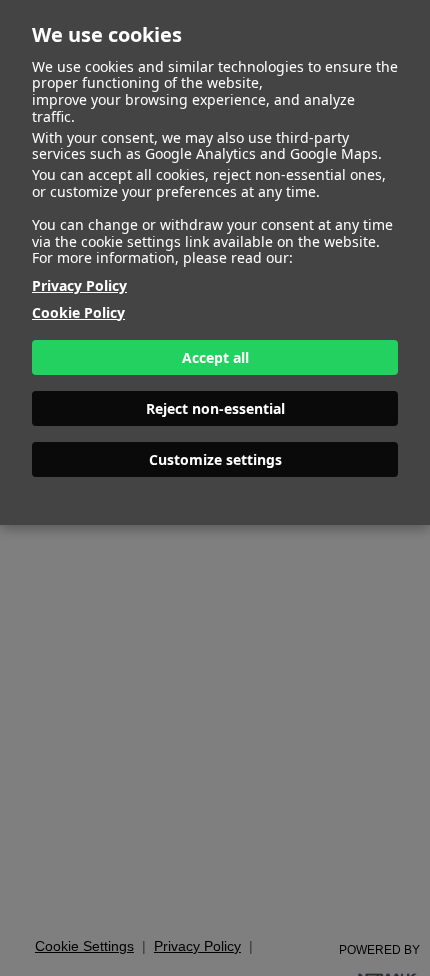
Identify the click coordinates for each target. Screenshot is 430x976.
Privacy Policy (79, 285)
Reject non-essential (215, 408)
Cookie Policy (78, 312)
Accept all (215, 357)
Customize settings (215, 459)
